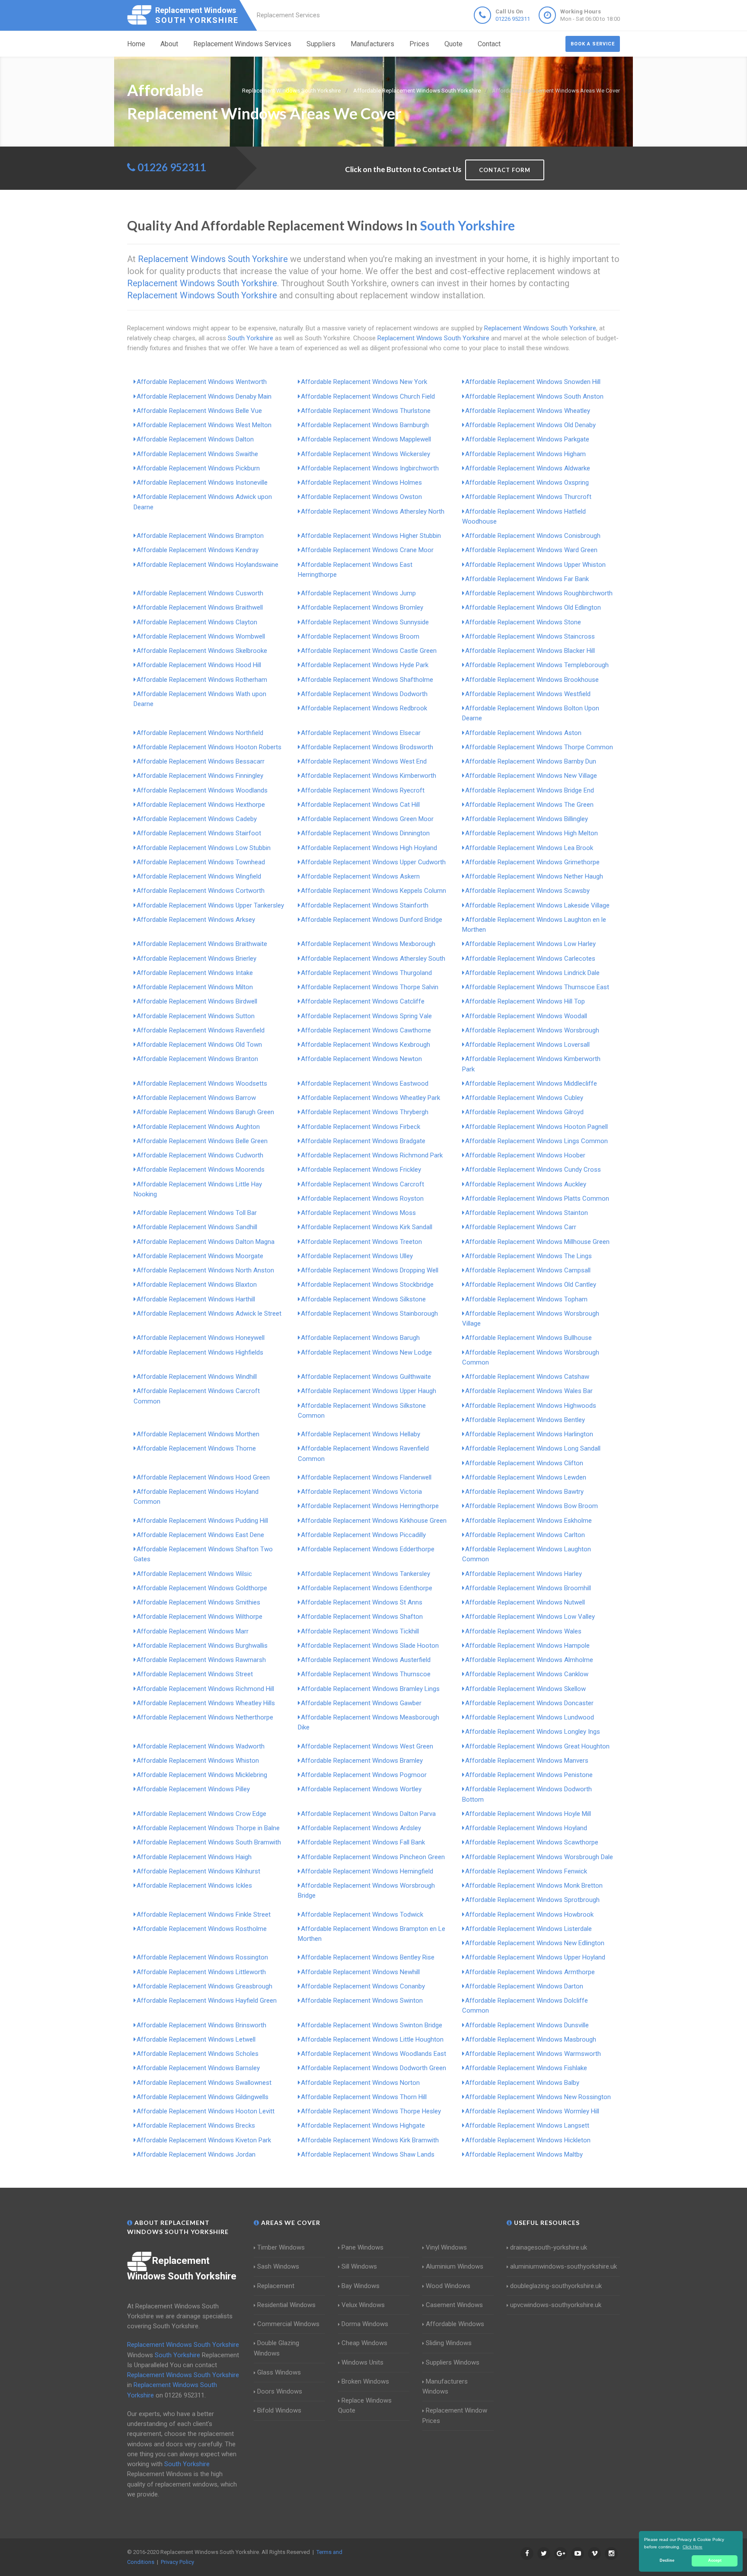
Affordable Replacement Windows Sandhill (197, 1227)
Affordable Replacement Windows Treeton (361, 1242)
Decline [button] (667, 2560)
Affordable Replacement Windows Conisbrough (533, 536)
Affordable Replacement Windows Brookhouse (532, 680)
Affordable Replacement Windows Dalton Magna (206, 1242)
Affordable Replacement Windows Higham (525, 454)
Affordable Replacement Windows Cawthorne (366, 1030)
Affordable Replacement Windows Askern (360, 876)
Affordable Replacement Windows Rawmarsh (201, 1660)
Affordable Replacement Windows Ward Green (531, 550)
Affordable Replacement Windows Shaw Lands (368, 2154)
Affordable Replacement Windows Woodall (526, 1016)
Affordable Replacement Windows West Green (367, 1746)
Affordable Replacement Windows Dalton (195, 439)
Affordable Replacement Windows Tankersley (366, 1574)
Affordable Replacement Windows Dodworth (364, 694)
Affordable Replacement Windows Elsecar (361, 733)
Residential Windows (286, 2305)
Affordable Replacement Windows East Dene (200, 1535)
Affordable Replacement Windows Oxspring (527, 483)
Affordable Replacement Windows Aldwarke (528, 468)
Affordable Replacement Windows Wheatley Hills (206, 1703)
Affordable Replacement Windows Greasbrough (204, 1986)
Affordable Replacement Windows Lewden (526, 1477)
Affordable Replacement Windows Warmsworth (533, 2054)
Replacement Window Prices (455, 2415)
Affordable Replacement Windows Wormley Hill (532, 2111)
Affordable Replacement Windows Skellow (525, 1689)
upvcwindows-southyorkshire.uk (556, 2305)
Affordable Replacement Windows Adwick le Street (209, 1314)
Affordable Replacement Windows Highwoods (531, 1406)
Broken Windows (365, 2381)
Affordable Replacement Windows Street (195, 1674)
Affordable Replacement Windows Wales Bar (529, 1391)
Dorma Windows (365, 2324)
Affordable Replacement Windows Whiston (198, 1761)
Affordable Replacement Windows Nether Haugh (534, 876)
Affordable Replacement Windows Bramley (362, 1761)
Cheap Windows (364, 2343)
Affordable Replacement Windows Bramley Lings (370, 1689)
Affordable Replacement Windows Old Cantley (531, 1285)
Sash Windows (278, 2266)
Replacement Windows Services (242, 44)
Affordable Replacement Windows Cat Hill (360, 805)
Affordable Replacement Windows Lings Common (536, 1141)
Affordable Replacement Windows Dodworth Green (373, 2068)
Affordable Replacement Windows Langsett (527, 2125)
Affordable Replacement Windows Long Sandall (533, 1448)
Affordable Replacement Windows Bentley (525, 1420)
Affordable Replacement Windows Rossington (202, 1957)
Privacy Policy (177, 2562)
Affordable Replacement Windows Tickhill (360, 1631)
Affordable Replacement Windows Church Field (368, 396)
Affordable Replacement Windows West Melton (204, 425)
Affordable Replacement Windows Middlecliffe (531, 1083)
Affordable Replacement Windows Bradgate (363, 1141)
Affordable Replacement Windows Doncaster (529, 1703)
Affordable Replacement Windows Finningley (200, 776)
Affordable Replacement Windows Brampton (200, 536)
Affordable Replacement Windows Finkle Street (204, 1914)
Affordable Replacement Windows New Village (531, 776)
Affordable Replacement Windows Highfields (200, 1352)
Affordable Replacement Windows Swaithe (197, 454)
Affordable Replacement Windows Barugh (360, 1338)
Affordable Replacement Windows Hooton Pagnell (536, 1127)
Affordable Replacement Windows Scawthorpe (532, 1842)
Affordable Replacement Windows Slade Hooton (370, 1646)
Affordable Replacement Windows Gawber (361, 1703)
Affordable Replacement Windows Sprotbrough (532, 1900)
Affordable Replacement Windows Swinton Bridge (372, 2025)
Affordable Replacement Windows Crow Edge (201, 1814)
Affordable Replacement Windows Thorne (196, 1448)
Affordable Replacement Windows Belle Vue (199, 411)
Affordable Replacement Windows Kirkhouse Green (374, 1521)
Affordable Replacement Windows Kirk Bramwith (370, 2140)
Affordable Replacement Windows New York (364, 382)
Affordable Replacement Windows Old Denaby (530, 425)
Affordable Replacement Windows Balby (522, 2083)
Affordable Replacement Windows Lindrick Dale (532, 973)
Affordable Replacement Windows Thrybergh (365, 1112)
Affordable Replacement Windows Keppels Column (373, 891)
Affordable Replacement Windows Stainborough (369, 1314)
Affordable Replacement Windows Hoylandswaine (207, 565)
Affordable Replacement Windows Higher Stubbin (371, 536)
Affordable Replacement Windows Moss (358, 1213)
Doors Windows (280, 2391)
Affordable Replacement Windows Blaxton (197, 1285)
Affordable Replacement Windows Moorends (201, 1170)
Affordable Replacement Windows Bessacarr (201, 761)
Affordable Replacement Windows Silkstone (363, 1299)
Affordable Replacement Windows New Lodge (366, 1352)
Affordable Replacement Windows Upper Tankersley (210, 905)
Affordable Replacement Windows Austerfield (366, 1660)
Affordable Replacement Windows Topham (526, 1299)
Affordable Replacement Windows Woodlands (202, 790)
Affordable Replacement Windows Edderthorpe (368, 1549)
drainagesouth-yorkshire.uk (549, 2247)
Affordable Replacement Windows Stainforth (365, 905)
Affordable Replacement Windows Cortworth (201, 891)
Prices (419, 44)
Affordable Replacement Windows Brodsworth (367, 747)
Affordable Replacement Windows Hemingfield (367, 1871)
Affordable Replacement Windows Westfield (528, 694)
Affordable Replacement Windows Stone (523, 622)
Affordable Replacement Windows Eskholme (528, 1521)
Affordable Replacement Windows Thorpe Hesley (371, 2111)
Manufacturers (372, 44)
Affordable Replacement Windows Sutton (196, 1016)
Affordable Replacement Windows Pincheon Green (373, 1857)
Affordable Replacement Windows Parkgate (527, 439)
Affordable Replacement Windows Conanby (363, 1986)
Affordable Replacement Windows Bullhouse (528, 1338)
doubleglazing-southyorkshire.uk (556, 2286)
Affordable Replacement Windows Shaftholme (367, 680)
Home (136, 44)
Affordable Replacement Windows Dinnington (365, 833)
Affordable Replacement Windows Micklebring (202, 1775)
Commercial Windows (288, 2324)
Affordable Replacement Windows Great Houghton (537, 1746)
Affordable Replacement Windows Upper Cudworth (373, 862)
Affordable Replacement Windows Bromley (362, 607)
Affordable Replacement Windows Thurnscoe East (537, 987)
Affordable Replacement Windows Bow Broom (532, 1506)
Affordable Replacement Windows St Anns (362, 1602)
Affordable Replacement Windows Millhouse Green (537, 1242)
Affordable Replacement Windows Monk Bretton (534, 1886)
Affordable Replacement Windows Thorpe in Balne (208, 1828)
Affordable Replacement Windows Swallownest (204, 2083)
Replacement (276, 2286)
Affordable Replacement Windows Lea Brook (529, 848)
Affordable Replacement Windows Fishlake (526, 2068)
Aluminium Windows (455, 2266)
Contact (489, 44)
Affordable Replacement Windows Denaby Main (204, 396)
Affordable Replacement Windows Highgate (363, 2125)
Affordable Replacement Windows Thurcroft (528, 497)
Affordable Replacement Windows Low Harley (530, 944)
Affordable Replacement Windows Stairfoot (199, 833)
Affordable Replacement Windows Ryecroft (363, 790)
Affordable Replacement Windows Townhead (201, 862)
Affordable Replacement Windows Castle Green (369, 651)
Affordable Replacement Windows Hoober (525, 1155)
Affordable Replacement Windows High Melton (532, 833)
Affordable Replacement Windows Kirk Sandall (367, 1227)
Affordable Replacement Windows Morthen (198, 1434)
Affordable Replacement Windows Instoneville (202, 483)
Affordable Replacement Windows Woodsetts (202, 1083)
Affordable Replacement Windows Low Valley (530, 1617)
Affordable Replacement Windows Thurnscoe (366, 1674)
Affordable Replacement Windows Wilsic (194, 1574)
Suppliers (321, 44)
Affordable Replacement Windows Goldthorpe (202, 1588)
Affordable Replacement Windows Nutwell (525, 1602)
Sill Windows (359, 2266)
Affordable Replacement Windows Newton (361, 1059)
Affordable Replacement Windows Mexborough (368, 944)
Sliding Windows (449, 2343)
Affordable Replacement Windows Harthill (196, 1299)
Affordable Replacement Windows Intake (195, 973)
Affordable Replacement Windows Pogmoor (364, 1775)
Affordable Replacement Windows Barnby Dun (531, 761)
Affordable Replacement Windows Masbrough (531, 2039)
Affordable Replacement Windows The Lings (528, 1256)
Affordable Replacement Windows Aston (523, 733)
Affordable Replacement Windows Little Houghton (372, 2039)
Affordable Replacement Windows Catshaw (527, 1377)
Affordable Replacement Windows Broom (360, 636)
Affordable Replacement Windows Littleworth (201, 1972)
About (169, 44)
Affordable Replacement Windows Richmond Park (372, 1155)
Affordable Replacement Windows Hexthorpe (201, 805)
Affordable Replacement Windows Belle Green (202, 1141)
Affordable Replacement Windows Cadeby (197, 819)
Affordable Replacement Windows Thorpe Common (539, 747)
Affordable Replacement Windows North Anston (205, 1270)
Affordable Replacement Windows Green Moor (367, 819)
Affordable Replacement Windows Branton (197, 1059)
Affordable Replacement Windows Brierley (196, 959)
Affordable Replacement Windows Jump (358, 593)
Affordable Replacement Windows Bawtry (524, 1492)
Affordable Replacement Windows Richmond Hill (205, 1689)
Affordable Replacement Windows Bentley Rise (368, 1957)
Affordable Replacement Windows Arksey (196, 920)
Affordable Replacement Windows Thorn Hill (364, 2097)
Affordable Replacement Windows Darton (524, 1986)
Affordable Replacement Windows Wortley (361, 1789)
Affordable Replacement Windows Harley (524, 1574)
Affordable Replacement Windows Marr (193, 1631)
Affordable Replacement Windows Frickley (361, 1170)
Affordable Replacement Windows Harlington (529, 1434)
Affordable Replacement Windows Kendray (198, 550)
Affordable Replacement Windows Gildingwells (203, 2097)
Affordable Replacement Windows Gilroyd (524, 1112)
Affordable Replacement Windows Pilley (193, 1789)
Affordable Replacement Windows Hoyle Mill (528, 1814)
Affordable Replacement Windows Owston (361, 497)
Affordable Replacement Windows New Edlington (535, 1943)
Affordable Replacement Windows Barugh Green (205, 1112)
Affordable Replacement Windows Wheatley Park (370, 1098)
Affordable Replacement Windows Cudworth (200, 1155)
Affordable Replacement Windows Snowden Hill (533, 382)
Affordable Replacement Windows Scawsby (527, 891)
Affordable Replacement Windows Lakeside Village (537, 905)
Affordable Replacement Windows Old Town (199, 1045)
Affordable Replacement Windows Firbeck (361, 1127)
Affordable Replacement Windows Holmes (361, 483)
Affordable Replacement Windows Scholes (198, 2054)
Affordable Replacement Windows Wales (523, 1631)
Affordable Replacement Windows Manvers (527, 1761)
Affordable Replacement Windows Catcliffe (363, 1001)
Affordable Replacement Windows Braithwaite (202, 944)
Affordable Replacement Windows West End (364, 761)
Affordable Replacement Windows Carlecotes (530, 959)
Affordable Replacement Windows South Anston (534, 396)
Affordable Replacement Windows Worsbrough (532, 1030)
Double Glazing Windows (276, 2348)
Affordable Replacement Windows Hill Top (525, 1001)
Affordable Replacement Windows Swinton (362, 2001)
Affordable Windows (455, 2324)
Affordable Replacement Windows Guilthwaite (366, 1377)
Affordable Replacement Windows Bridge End (530, 790)
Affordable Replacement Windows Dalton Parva (368, 1814)
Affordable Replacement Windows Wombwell (201, 636)
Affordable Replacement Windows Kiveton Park (204, 2140)
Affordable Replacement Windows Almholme (529, 1660)
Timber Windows (281, 2247)
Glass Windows (279, 2372)
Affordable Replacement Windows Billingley (527, 819)
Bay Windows (361, 2286)
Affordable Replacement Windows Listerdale (528, 1929)
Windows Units (362, 2362)
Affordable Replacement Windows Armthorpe (530, 1972)
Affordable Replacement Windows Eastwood (365, 1083)
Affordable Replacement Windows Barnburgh (365, 425)
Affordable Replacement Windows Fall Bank (363, 1842)
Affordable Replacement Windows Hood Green (203, 1477)
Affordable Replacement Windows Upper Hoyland (535, 1957)
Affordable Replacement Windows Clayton (197, 622)
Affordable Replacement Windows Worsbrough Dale (539, 1857)
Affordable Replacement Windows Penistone (529, 1775)
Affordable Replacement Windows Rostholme (202, 1929)
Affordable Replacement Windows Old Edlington (533, 607)
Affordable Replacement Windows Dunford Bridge (372, 920)
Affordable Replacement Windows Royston (362, 1199)
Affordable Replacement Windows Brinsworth (201, 2025)
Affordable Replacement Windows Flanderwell (366, 1477)
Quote (453, 44)
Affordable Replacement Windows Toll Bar (197, 1213)
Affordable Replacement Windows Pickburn (198, 468)
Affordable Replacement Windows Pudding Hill (202, 1521)
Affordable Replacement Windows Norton (360, 2083)
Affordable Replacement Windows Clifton (524, 1463)
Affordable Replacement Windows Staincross (530, 636)
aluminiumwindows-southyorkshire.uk (563, 2266)
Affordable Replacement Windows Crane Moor (367, 550)
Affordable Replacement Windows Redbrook (364, 708)
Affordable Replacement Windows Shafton (362, 1617)
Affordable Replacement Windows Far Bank (527, 579)
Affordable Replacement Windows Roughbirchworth (539, 593)
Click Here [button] (693, 2547)
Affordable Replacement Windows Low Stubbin (204, 848)
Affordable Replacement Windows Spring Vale (366, 1016)
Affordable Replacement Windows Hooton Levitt (206, 2111)
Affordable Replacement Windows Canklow (527, 1674)
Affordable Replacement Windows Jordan (196, 2154)
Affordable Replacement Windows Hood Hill (199, 665)
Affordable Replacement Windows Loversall (527, 1045)
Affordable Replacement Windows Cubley (524, 1098)
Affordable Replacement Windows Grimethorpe (532, 862)
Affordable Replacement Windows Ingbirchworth (370, 468)
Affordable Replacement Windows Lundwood (530, 1717)
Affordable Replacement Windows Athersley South (373, 959)
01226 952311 (513, 19)
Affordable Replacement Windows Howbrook (529, 1914)
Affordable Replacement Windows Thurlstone (366, 411)
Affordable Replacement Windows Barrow (196, 1098)
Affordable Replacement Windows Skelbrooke (202, 651)
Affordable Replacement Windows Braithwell (200, 607)
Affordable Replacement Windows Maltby (524, 2154)
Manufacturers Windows (445, 2386)
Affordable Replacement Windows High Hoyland (369, 848)
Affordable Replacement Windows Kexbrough (366, 1045)
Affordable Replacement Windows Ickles (194, 1886)
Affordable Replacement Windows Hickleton (528, 2140)
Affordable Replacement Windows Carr (521, 1227)
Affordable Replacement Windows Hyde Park (365, 665)
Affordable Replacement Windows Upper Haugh (369, 1391)
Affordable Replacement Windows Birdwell (197, 1001)
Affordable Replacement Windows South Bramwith (209, 1842)
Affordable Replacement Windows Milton (195, 987)
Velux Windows (363, 2305)
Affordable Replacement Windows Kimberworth (369, 776)
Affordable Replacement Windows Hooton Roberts (209, 747)
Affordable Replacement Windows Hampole (527, 1646)
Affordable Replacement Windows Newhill (360, 1972)
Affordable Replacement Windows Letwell (196, 2039)
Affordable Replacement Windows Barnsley (198, 2068)
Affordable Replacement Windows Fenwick (526, 1871)
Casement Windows (454, 2305)
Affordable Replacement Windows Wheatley (528, 411)
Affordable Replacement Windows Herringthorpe (370, 1506)
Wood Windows (448, 2286)
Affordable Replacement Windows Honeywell (201, 1338)
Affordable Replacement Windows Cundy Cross (533, 1170)
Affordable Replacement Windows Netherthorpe (205, 1717)
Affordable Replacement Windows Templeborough (537, 665)
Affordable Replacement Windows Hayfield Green (207, 2001)
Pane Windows (362, 2247)
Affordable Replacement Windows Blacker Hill (530, 651)
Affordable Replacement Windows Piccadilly (363, 1535)
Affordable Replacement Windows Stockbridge (367, 1285)
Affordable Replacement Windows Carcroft (362, 1184)
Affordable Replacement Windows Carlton (525, 1535)
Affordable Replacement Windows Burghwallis (202, 1646)
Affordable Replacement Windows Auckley (526, 1184)
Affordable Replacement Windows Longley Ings (533, 1732)
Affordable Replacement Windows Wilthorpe (200, 1617)
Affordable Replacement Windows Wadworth (201, 1746)
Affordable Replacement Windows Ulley (357, 1256)
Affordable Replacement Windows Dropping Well (370, 1270)
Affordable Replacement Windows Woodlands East (373, 2054)
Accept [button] (715, 2560)
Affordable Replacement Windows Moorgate (200, 1256)
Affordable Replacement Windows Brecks (196, 2125)
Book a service (593, 44)
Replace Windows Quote (365, 2405)
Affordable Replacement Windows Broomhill (528, 1588)
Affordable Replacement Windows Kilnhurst (198, 1871)
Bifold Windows (279, 2410)
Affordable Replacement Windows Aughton (198, 1127)
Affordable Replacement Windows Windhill (197, 1377)
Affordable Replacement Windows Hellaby (361, 1434)
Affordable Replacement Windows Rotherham (202, 680)
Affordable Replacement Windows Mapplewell (366, 439)
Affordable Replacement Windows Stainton (527, 1213)
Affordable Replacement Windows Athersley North (373, 511)
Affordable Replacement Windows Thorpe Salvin (370, 987)
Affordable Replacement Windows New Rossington (538, 2097)
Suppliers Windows (453, 2362)
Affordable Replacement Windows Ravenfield (201, 1030)
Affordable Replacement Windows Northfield (200, 733)
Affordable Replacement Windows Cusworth (200, 593)
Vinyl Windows (446, 2247)
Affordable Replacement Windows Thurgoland (366, 973)
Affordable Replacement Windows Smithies (198, 1602)
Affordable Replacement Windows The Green (529, 805)
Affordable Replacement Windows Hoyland (526, 1828)
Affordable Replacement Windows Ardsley (361, 1828)
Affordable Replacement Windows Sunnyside (365, 622)
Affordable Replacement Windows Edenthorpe (367, 1588)
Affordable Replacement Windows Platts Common (537, 1199)
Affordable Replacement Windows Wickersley (366, 454)
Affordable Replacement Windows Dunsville (527, 2025)
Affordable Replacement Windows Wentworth (202, 382)
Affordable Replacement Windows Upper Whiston (535, 565)
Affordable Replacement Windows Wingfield (199, 876)
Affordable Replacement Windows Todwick (362, 1914)
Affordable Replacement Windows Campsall (528, 1270)
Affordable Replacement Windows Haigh (194, 1857)
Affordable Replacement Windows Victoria (361, 1492)
